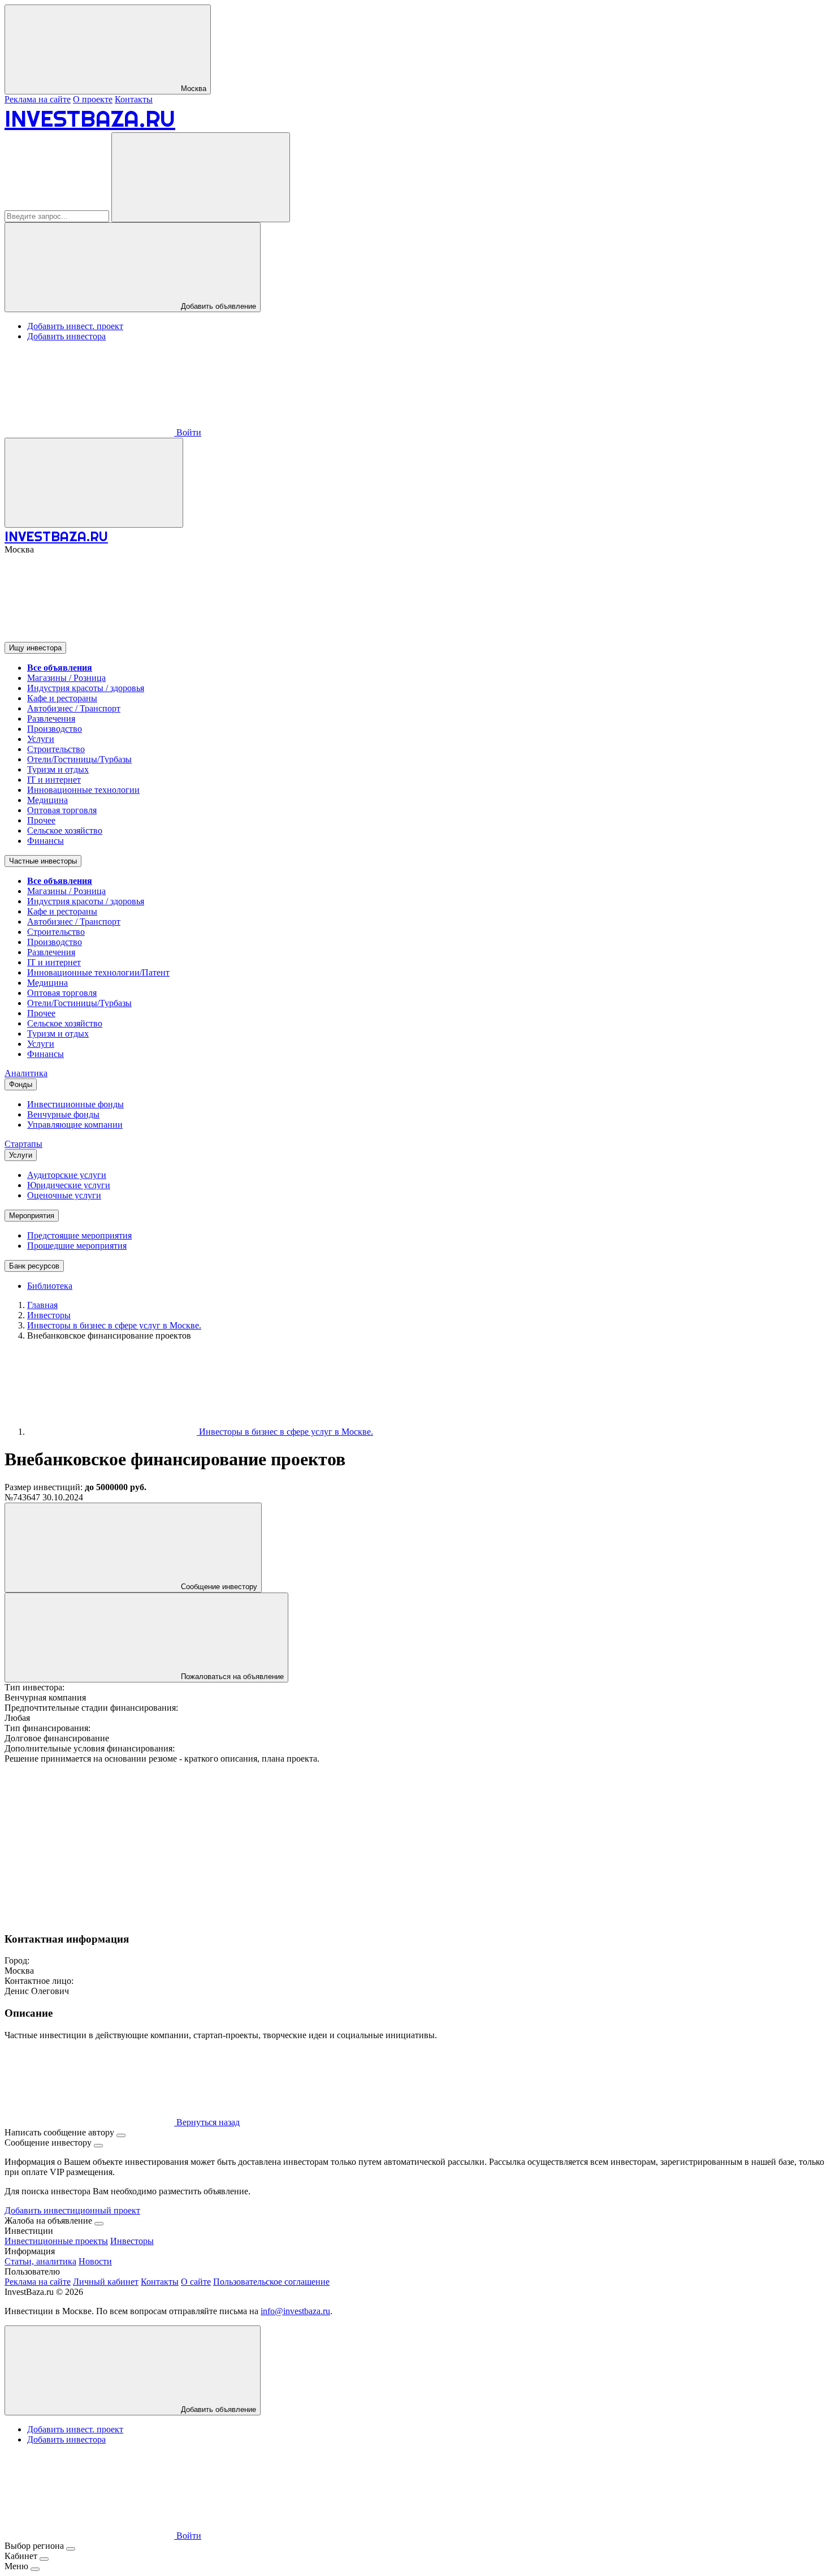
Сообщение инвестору (218, 1587)
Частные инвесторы (43, 861)
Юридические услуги (69, 1185)
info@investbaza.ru (295, 2311)
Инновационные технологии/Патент (98, 972)
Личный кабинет (106, 2282)
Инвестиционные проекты (56, 2241)
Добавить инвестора (66, 336)
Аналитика (26, 1073)
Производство (55, 729)
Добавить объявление (217, 306)
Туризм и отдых (58, 769)
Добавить (217, 2409)
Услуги (41, 739)
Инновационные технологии (83, 790)
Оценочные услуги (64, 1195)
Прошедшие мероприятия (77, 1246)
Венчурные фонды (63, 1114)
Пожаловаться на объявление (231, 1677)
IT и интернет (54, 780)
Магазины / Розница (66, 678)
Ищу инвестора (35, 648)
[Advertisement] (344, 1843)
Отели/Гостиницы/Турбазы (79, 759)
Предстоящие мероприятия (79, 1235)
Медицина (47, 800)
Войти (188, 432)
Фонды (21, 1084)
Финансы (46, 841)
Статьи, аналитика (40, 2261)
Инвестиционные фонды (75, 1104)
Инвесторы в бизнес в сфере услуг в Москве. (285, 1432)
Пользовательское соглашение (271, 2282)
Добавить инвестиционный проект (72, 2210)
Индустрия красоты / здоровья (86, 688)
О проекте (93, 99)
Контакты (134, 99)
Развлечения (51, 719)
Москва (192, 89)
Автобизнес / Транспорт (74, 708)
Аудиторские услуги (67, 1175)
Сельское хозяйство (65, 830)
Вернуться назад (207, 2122)
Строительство (56, 749)
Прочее (41, 820)
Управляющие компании (75, 1125)
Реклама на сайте (38, 99)
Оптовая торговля (62, 810)
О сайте (196, 2282)
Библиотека (50, 1286)
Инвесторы (132, 2241)
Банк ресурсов (34, 1266)
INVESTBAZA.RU (90, 118)
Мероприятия (32, 1216)
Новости (95, 2261)
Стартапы (23, 1144)
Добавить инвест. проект (75, 326)
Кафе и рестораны (62, 698)
